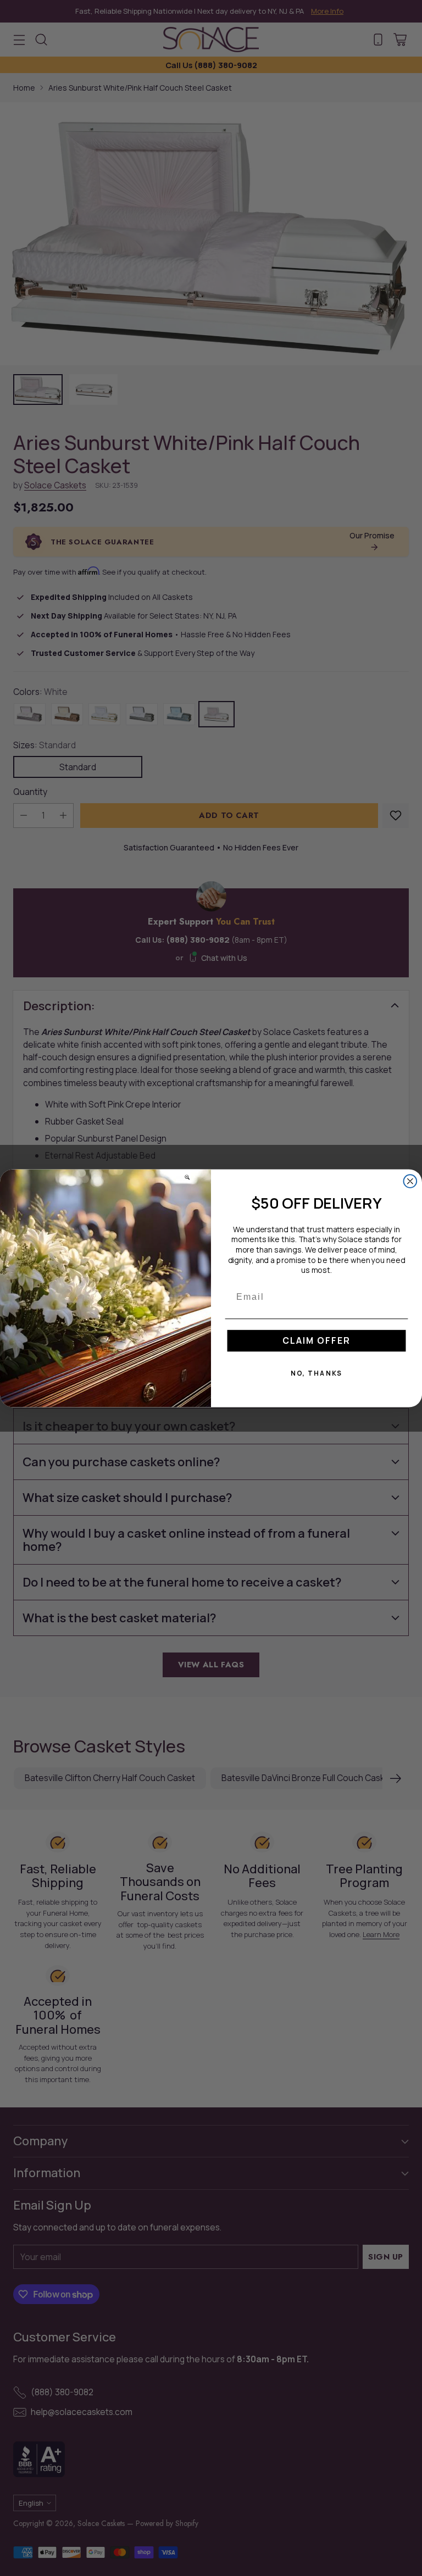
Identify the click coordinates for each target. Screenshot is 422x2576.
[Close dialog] (410, 1181)
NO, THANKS (317, 1373)
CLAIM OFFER (316, 1340)
